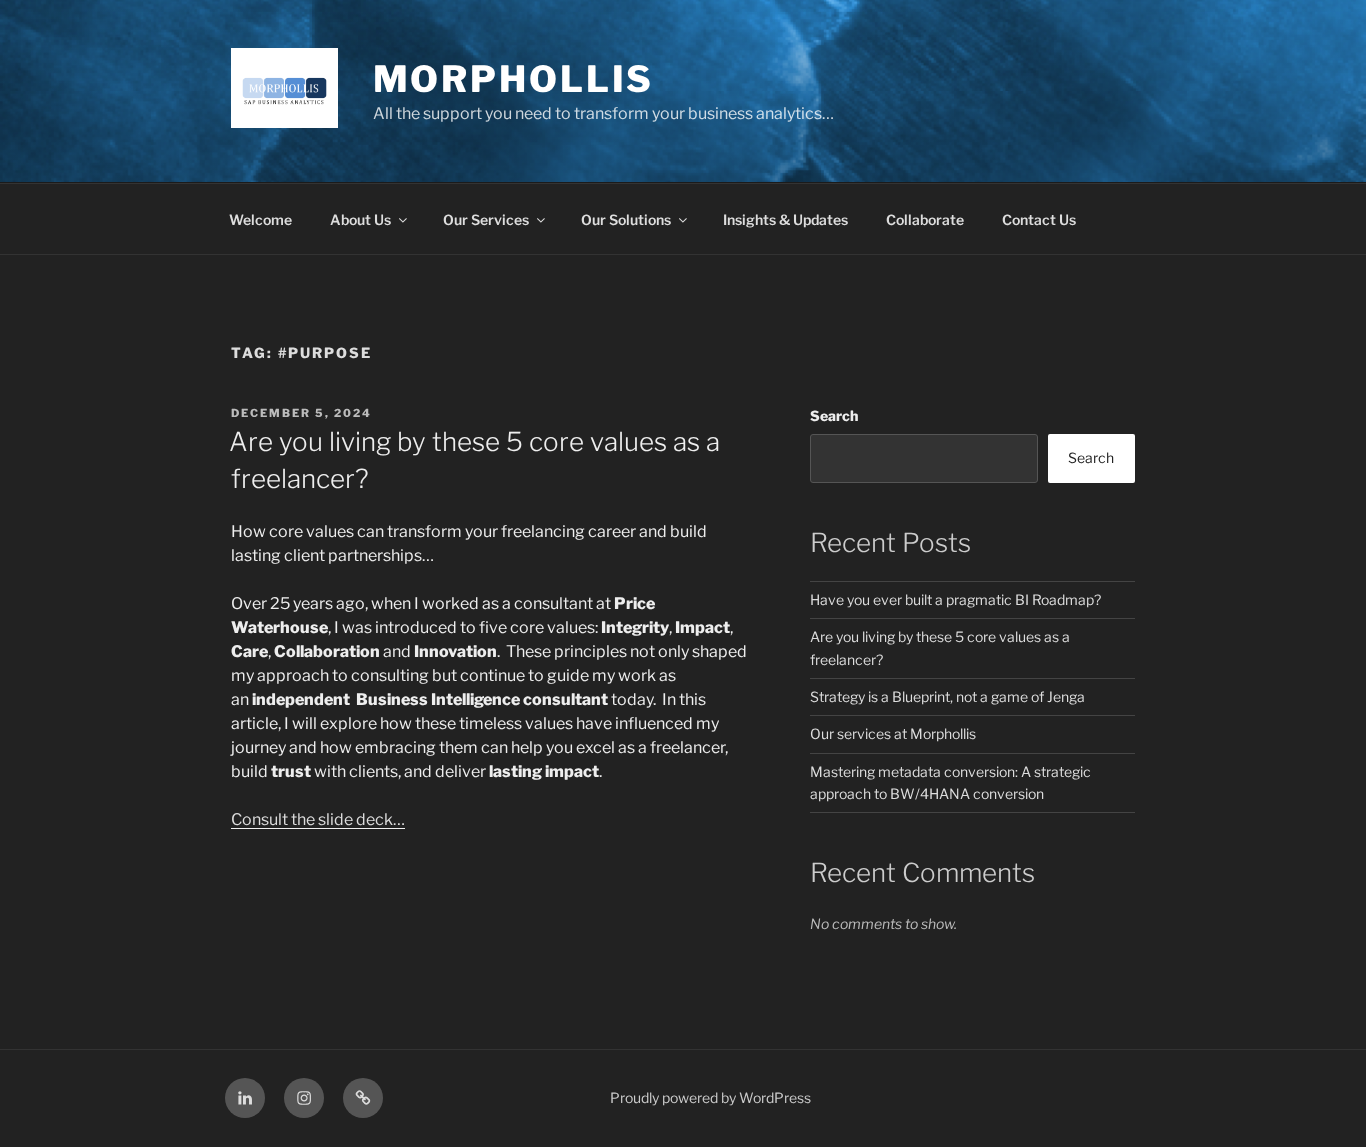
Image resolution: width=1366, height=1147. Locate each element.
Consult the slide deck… (318, 819)
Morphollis (514, 79)
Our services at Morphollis (893, 733)
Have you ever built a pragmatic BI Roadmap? (955, 599)
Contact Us (1039, 219)
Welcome (260, 219)
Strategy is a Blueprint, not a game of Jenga (947, 696)
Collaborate (925, 219)
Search (834, 415)
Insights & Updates (785, 219)
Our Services (486, 219)
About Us (360, 219)
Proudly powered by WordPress (710, 1097)
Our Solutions (626, 219)
